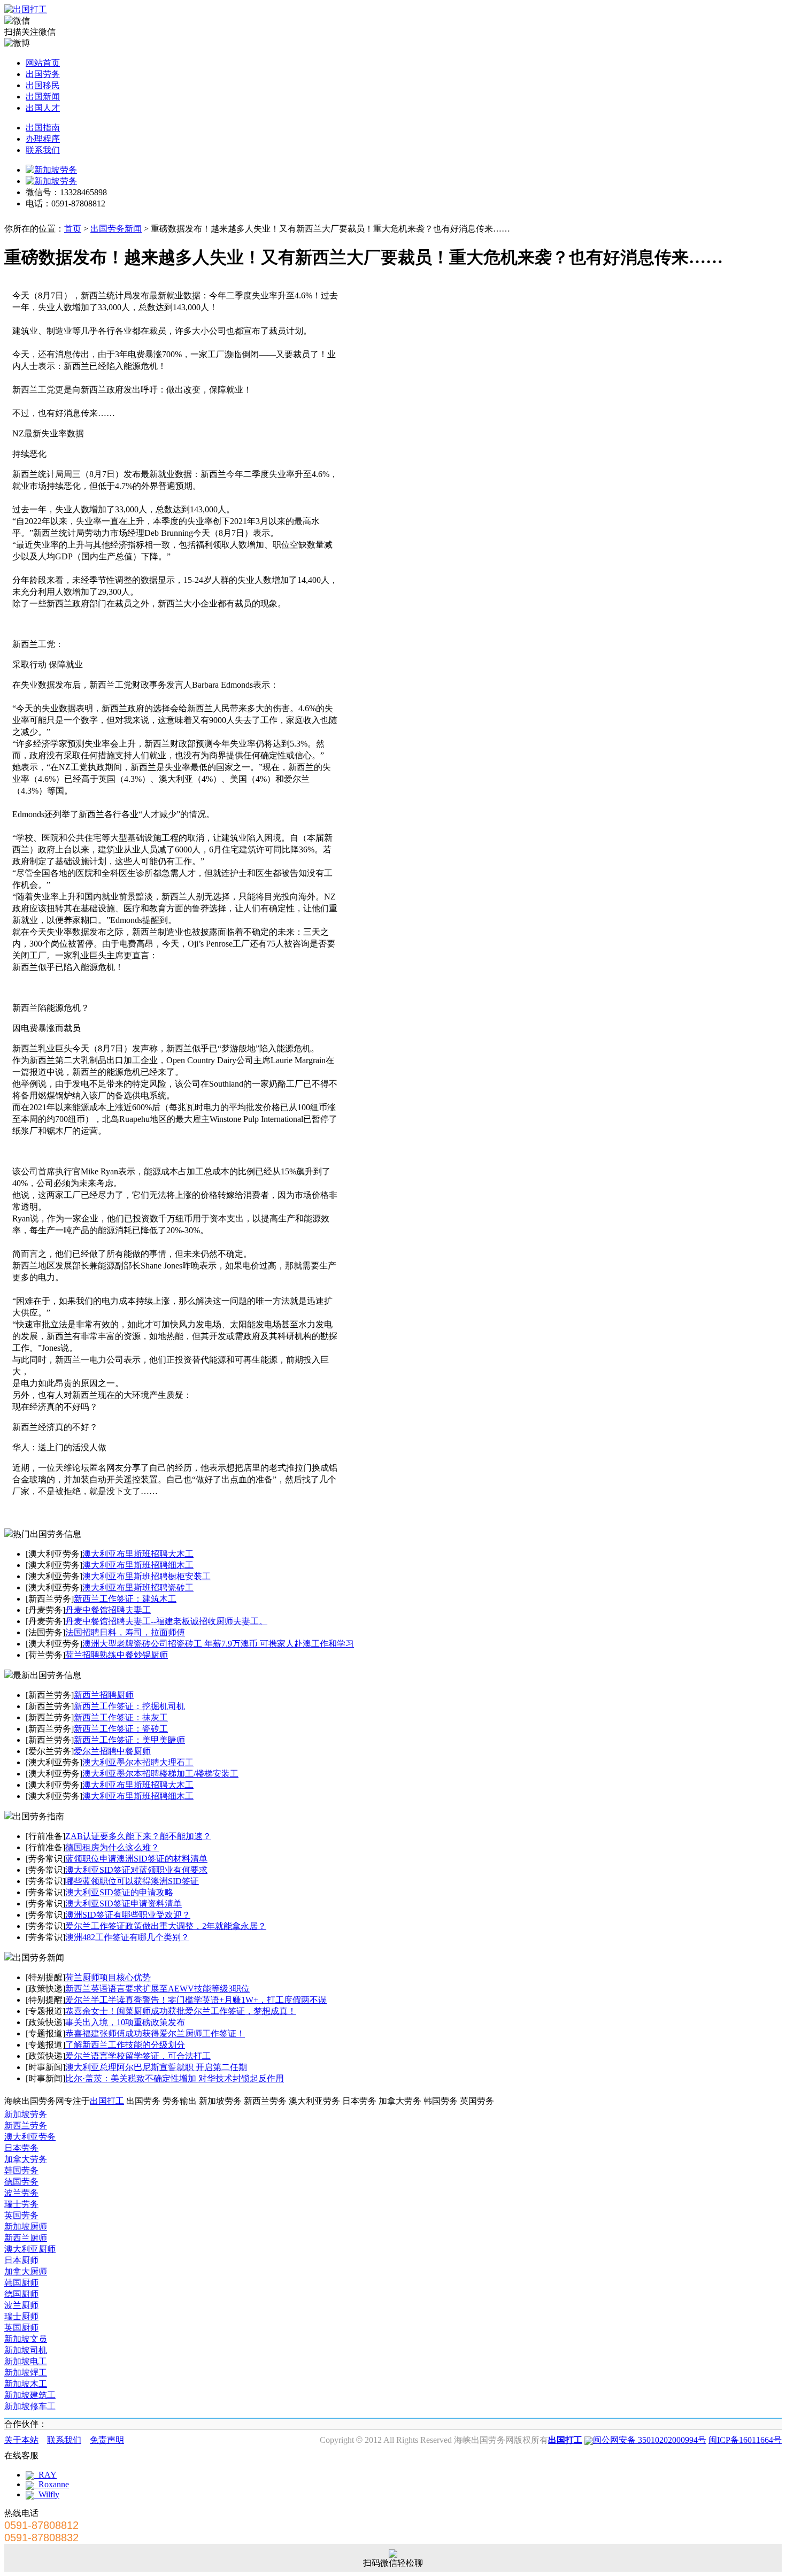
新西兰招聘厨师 (104, 1695)
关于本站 (21, 2440)
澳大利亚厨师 (30, 2249)
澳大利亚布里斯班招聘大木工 (138, 1554)
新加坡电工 (26, 2361)
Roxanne (52, 2484)
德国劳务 (21, 2182)
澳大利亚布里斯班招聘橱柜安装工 (147, 1576)
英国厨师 (21, 2328)
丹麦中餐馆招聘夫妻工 (108, 1610)
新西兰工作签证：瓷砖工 (121, 1729)
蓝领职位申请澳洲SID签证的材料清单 (136, 1859)
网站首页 (43, 63)
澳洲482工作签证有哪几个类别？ (127, 1937)
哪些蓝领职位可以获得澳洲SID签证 (132, 1881)
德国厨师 (21, 2294)
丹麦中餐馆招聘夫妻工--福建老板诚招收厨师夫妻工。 (166, 1621)
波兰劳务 (21, 2193)
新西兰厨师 (26, 2238)
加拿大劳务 (26, 2159)
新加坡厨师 (26, 2227)
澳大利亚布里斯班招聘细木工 (138, 1565)
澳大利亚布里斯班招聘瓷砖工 (138, 1587)
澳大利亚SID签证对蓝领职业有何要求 (136, 1870)
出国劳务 (43, 74)
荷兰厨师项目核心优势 (108, 1977)
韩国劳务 (21, 2170)
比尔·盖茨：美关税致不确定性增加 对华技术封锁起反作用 (175, 2078)
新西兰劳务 (26, 2125)
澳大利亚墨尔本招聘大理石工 (138, 1762)
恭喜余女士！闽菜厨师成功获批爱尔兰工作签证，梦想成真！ (181, 2011)
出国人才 (43, 108)
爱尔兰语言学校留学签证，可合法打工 (138, 2056)
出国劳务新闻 (116, 229)
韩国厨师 (21, 2283)
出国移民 (43, 85)
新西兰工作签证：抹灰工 (121, 1717)
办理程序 (43, 139)
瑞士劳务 (21, 2204)
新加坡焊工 (26, 2373)
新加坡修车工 (30, 2406)
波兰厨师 (21, 2305)
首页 (73, 229)
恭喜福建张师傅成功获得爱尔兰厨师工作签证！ (155, 2033)
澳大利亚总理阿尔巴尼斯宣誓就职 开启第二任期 (156, 2067)
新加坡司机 (26, 2350)
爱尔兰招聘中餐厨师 (112, 1751)
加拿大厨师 (26, 2271)
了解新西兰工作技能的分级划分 (125, 2045)
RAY (45, 2475)
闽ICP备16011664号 (745, 2440)
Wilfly (47, 2494)
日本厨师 (21, 2260)
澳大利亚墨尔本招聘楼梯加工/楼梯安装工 (160, 1774)
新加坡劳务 (26, 2114)
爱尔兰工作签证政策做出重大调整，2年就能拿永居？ (166, 1926)
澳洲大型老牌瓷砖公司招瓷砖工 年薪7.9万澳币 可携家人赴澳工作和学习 (218, 1644)
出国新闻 (43, 97)
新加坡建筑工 (30, 2395)
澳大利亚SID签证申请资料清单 (124, 1904)
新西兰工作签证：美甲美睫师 (129, 1740)
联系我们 (43, 150)
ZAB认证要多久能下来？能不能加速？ (138, 1836)
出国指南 (43, 128)
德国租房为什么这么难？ (112, 1847)
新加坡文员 (26, 2339)
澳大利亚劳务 (30, 2137)
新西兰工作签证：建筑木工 (125, 1599)
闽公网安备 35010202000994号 (650, 2440)
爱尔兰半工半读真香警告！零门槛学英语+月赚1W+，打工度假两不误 (196, 2000)
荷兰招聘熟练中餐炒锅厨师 (117, 1655)
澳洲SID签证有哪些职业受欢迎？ (128, 1915)
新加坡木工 (26, 2384)
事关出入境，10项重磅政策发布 (125, 2022)
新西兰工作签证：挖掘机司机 (129, 1706)
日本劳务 (21, 2148)
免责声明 (107, 2440)
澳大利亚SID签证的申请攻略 (119, 1892)
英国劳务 (21, 2215)
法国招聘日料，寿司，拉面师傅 (125, 1632)
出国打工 (107, 2101)
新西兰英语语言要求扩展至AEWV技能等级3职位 (157, 1989)
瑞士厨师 (21, 2316)
